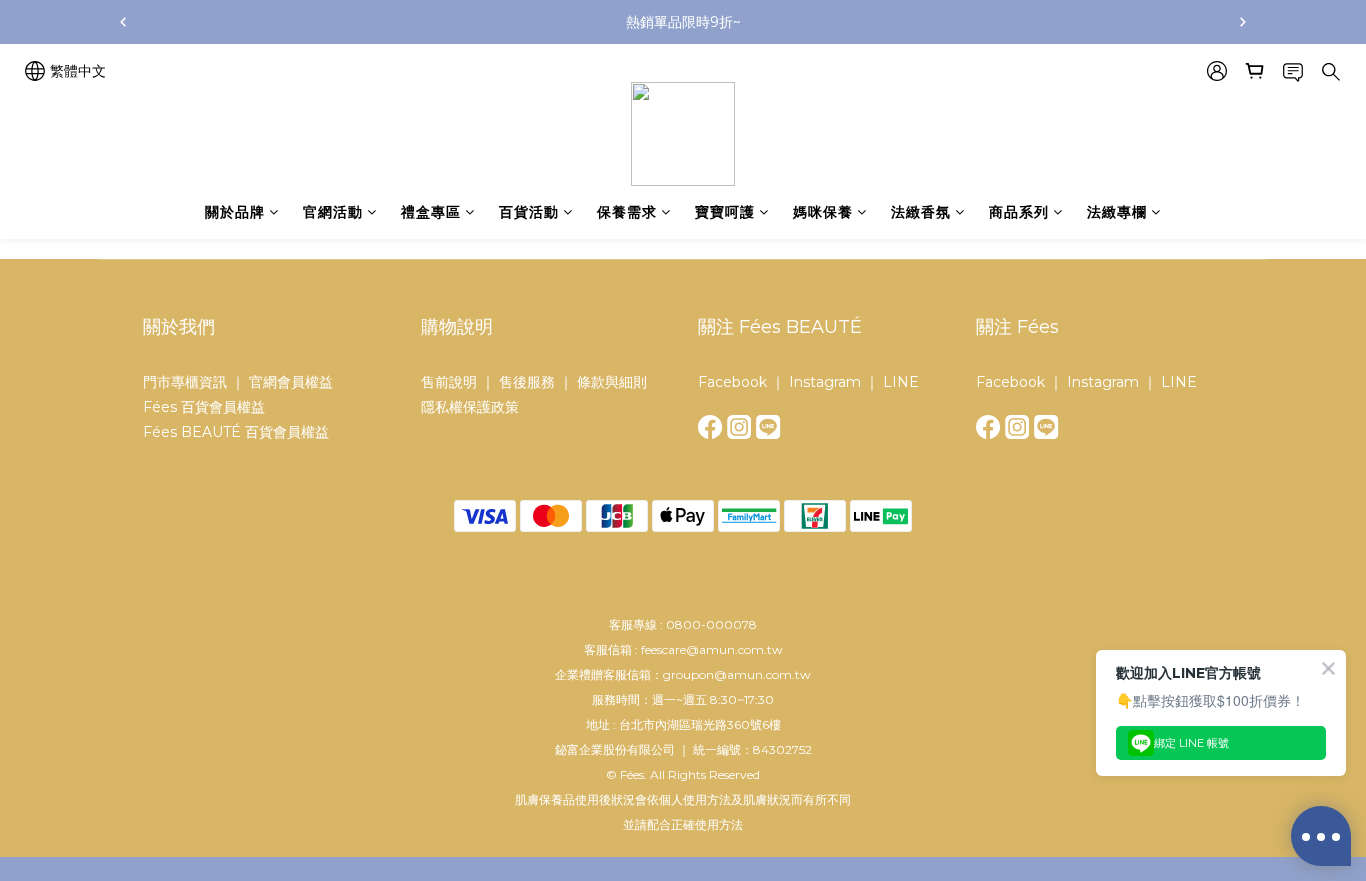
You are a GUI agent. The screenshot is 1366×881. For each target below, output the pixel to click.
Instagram (825, 382)
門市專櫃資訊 (185, 382)
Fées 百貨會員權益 (204, 407)
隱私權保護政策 (470, 407)
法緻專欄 (1117, 212)
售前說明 (451, 382)
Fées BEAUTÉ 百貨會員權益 (236, 432)
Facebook (732, 382)
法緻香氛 (921, 212)
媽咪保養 (823, 212)
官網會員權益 (291, 382)
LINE (901, 382)
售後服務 (527, 382)
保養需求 (627, 212)
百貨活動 (529, 212)
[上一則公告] (123, 22)
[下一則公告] (1243, 22)
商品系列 (1019, 212)
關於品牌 (235, 212)
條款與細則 (612, 382)
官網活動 (333, 212)
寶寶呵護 (725, 212)
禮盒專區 (431, 212)
